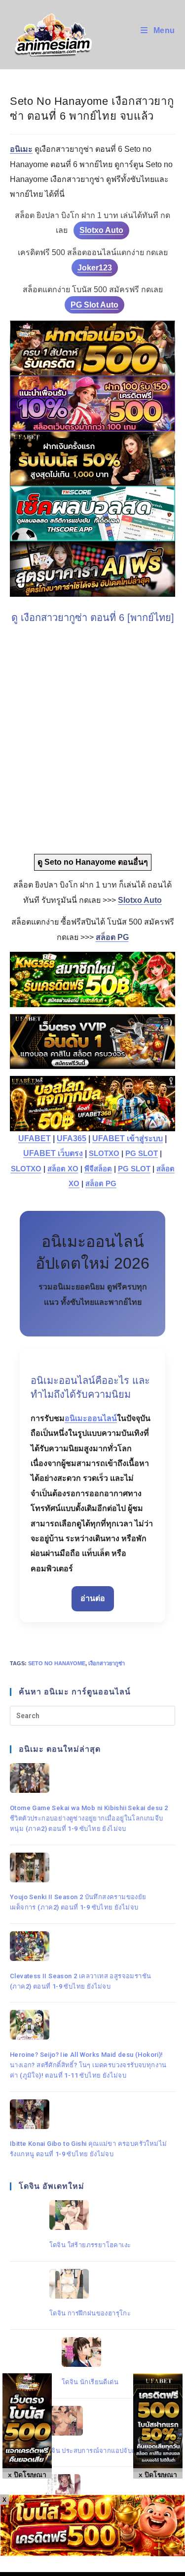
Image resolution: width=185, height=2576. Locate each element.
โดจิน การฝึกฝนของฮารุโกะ (90, 2313)
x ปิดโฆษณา (158, 2475)
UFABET (35, 1138)
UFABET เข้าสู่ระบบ (128, 1138)
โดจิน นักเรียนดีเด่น (90, 2382)
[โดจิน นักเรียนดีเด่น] (90, 2352)
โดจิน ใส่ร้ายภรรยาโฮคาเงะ (90, 2245)
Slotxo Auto (101, 230)
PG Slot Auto (94, 305)
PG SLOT (142, 1154)
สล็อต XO (63, 1169)
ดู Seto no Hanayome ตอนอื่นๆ (93, 862)
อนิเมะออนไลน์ (91, 1418)
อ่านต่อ (93, 1598)
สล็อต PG (101, 1184)
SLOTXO (104, 1154)
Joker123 (95, 268)
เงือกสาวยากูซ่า (107, 1663)
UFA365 (72, 1138)
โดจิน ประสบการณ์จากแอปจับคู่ (90, 2451)
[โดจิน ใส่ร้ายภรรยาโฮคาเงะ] (90, 2215)
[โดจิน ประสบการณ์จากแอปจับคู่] (90, 2421)
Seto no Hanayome (57, 1663)
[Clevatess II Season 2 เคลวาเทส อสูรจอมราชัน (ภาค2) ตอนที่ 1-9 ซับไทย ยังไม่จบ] (90, 1946)
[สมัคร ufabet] (92, 459)
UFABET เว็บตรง (53, 1153)
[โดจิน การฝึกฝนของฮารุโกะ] (90, 2284)
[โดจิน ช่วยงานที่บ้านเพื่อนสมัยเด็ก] (90, 2489)
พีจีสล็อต (98, 1169)
